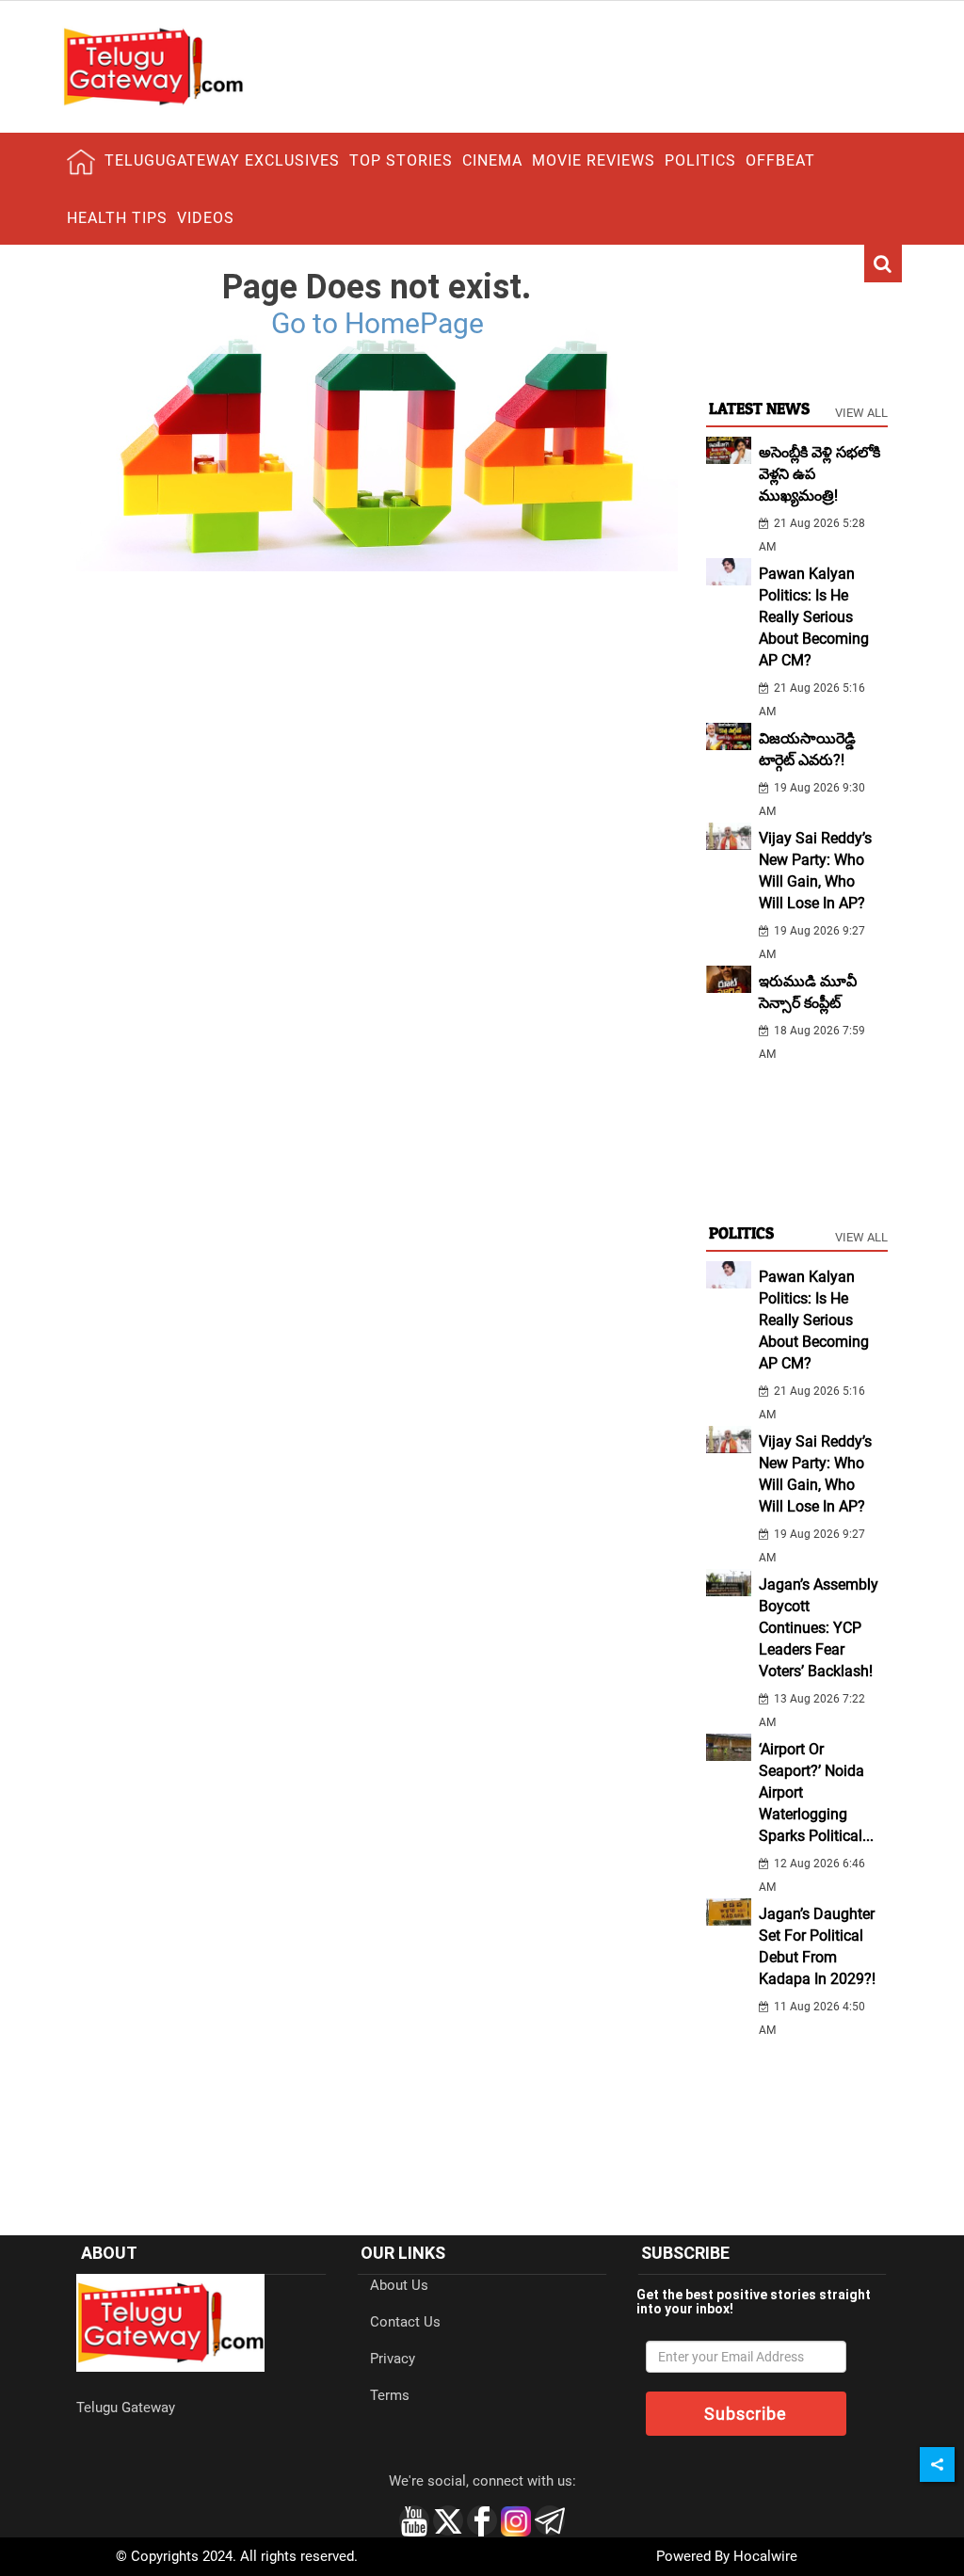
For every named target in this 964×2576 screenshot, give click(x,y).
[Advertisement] (797, 316)
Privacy (393, 2359)
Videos (206, 218)
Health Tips (117, 218)
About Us (399, 2285)
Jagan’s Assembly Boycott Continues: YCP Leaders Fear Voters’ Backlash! (819, 1628)
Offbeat (780, 160)
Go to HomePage (378, 323)
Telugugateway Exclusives (222, 160)
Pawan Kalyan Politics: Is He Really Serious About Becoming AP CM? (814, 617)
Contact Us (405, 2322)
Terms (390, 2395)
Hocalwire (765, 2556)
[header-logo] (153, 66)
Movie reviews (594, 160)
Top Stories (401, 160)
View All (861, 413)
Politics (700, 160)
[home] (81, 162)
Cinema (492, 160)
